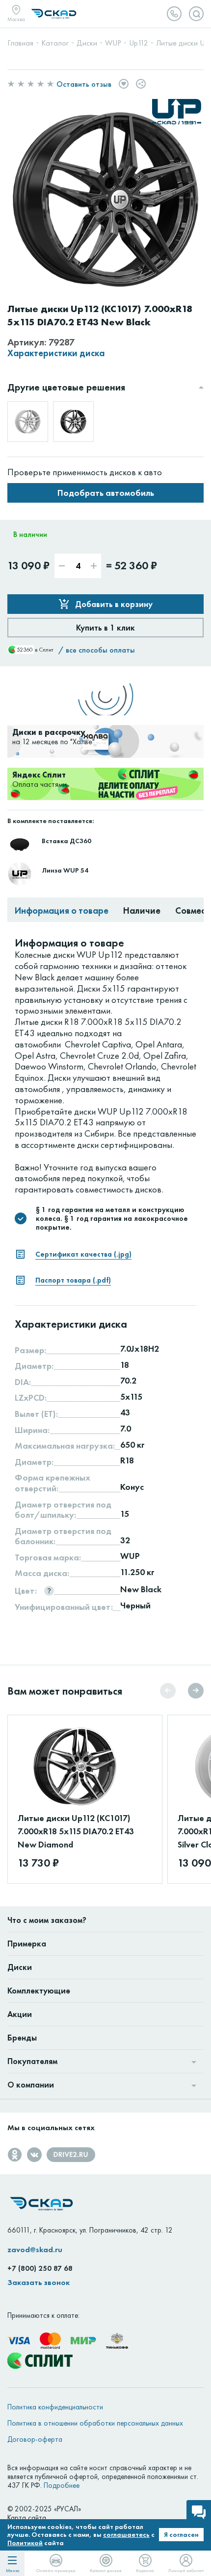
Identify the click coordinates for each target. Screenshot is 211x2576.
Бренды (22, 2038)
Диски (20, 1967)
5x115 (131, 1397)
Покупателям (32, 2061)
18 (125, 1365)
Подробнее (62, 2485)
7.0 (126, 1429)
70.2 (128, 1381)
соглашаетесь (126, 2534)
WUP (130, 1556)
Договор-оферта (35, 2439)
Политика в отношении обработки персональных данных (95, 2423)
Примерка (27, 1944)
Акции (20, 2014)
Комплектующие (39, 1991)
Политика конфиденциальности (55, 2407)
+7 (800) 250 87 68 (40, 2268)
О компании (31, 2085)
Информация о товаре (62, 910)
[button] (196, 1691)
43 (125, 1412)
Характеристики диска (56, 353)
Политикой (25, 2543)
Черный (135, 1605)
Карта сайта (27, 2518)
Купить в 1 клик (105, 628)
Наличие (142, 910)
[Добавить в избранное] (124, 84)
